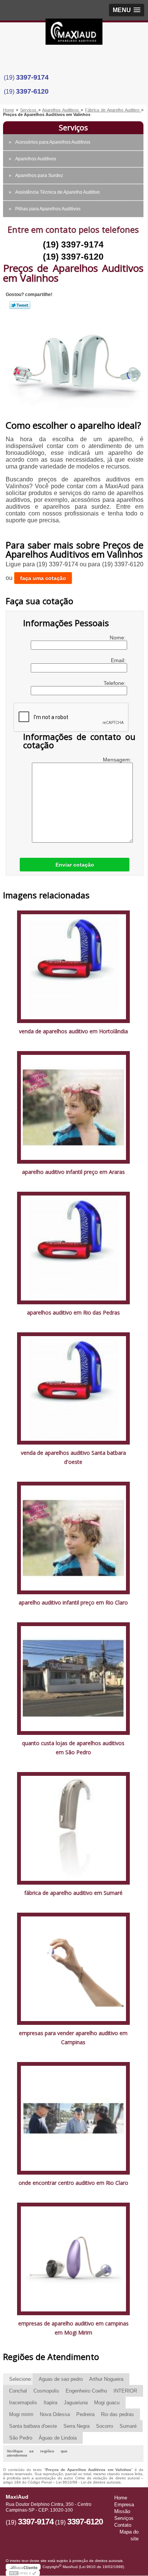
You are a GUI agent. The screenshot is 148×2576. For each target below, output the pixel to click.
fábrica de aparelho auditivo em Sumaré (73, 1893)
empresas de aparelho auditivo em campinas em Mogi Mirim (73, 2328)
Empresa (124, 2505)
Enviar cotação (75, 865)
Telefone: (115, 683)
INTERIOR (125, 2391)
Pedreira (85, 2414)
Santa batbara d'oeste (33, 2426)
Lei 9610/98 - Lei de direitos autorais (88, 2482)
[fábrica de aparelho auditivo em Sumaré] (73, 1828)
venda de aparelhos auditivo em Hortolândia (73, 1031)
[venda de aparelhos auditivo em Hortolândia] (73, 966)
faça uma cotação (43, 578)
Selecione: (21, 2379)
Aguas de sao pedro (61, 2379)
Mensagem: (118, 760)
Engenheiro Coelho (86, 2391)
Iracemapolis (23, 2403)
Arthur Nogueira (106, 2379)
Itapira (50, 2403)
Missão (122, 2511)
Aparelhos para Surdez (39, 175)
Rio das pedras (117, 2414)
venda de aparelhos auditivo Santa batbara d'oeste (73, 1457)
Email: (119, 660)
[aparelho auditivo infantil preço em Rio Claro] (73, 1538)
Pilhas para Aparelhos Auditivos (48, 209)
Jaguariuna (76, 2403)
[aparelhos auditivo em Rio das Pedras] (73, 1248)
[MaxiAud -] (74, 34)
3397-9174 (32, 77)
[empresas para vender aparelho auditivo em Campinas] (73, 1968)
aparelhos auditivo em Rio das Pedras (73, 1312)
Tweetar (20, 305)
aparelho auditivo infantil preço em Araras (73, 1172)
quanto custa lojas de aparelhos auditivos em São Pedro (73, 1748)
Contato (123, 2525)
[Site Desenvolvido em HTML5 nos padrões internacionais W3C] (23, 2573)
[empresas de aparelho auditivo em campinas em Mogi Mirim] (73, 2259)
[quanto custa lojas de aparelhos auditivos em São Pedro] (73, 1678)
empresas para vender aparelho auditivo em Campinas (73, 2038)
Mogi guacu (107, 2403)
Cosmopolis (46, 2391)
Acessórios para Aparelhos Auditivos (53, 142)
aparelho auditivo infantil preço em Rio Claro (73, 1602)
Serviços (73, 128)
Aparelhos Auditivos (36, 159)
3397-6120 (32, 91)
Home (121, 2498)
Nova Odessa (55, 2414)
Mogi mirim (21, 2414)
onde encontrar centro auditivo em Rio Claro (73, 2183)
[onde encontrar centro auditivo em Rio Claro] (73, 2118)
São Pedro (21, 2438)
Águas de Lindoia (58, 2438)
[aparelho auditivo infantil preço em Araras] (73, 1107)
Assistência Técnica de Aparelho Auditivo (57, 192)
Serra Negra (76, 2426)
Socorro (105, 2426)
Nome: (118, 638)
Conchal (18, 2391)
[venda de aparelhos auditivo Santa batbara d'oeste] (73, 1388)
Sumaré (128, 2426)
